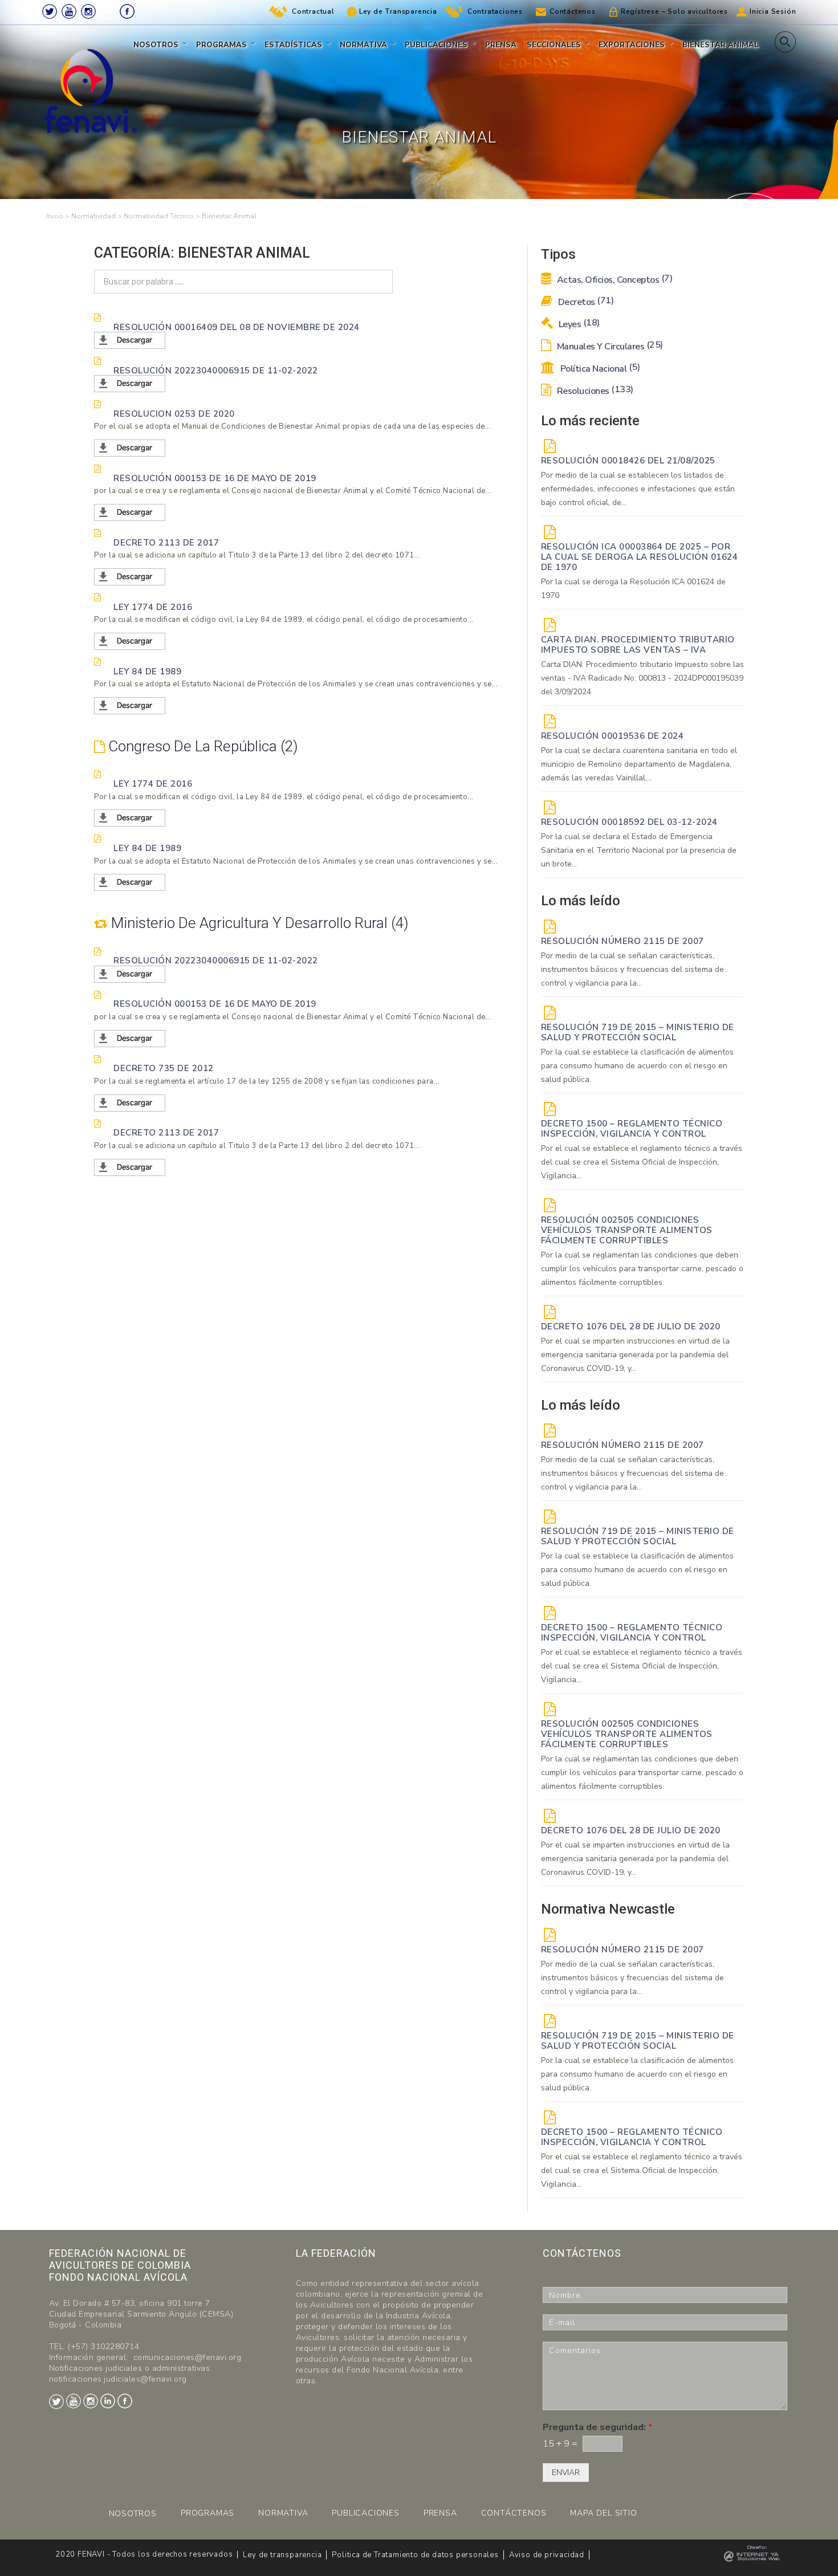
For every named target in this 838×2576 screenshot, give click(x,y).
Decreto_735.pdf (131, 1103)
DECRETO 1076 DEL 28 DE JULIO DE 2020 (631, 1326)
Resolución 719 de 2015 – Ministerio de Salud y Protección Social (638, 1032)
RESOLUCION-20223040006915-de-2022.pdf (183, 384)
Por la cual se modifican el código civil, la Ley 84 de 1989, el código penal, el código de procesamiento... (284, 620)
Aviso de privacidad (547, 2555)
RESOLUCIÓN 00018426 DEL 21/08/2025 (628, 461)
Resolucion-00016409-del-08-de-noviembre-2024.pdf (198, 341)
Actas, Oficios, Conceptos (613, 280)
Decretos (585, 302)
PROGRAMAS (208, 2513)
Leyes (578, 324)
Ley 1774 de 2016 (153, 607)
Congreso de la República (199, 746)
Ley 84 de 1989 (147, 671)
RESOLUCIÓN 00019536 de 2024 (613, 736)
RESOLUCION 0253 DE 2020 (174, 413)
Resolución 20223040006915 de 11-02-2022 (216, 370)
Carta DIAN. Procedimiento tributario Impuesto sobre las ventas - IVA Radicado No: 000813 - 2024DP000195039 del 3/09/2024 (642, 678)
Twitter (50, 11)
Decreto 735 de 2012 (164, 1068)
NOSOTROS (133, 2514)
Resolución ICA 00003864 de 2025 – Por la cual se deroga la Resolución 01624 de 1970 (640, 557)
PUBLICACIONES (365, 2513)
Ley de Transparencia (398, 11)
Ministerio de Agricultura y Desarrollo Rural (256, 923)
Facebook (127, 11)
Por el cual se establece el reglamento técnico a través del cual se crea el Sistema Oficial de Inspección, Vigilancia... (642, 1162)
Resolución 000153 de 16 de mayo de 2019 (215, 478)
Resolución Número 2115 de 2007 (623, 941)
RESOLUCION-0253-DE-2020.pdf (160, 448)
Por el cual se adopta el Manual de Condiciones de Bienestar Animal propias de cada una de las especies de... (292, 426)
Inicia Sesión (773, 11)
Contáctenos (573, 11)
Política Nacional (599, 369)
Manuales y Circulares (609, 347)
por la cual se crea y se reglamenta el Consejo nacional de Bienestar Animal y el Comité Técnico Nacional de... (293, 491)
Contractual (313, 11)
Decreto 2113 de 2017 (166, 542)
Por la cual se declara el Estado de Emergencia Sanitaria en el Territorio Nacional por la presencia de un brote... (639, 850)
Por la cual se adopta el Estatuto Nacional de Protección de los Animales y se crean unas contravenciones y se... (296, 684)
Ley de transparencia (282, 2555)
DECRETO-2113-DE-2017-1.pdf (158, 577)
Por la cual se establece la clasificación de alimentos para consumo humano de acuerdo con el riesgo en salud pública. (637, 1066)
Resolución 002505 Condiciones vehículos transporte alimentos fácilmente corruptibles (627, 1230)
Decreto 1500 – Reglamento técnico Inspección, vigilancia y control (632, 1129)
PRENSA (440, 2513)
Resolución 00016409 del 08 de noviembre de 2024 (237, 327)
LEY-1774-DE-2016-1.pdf (146, 642)
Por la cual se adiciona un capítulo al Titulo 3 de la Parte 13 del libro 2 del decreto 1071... (257, 555)
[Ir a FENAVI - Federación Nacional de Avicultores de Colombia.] (55, 216)
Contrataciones (495, 11)
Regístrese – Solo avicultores (674, 11)
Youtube (69, 11)
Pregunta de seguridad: (597, 2428)
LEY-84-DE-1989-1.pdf (142, 706)
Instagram (88, 11)
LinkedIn (108, 11)
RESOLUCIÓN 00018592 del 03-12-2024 (629, 822)
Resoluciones (594, 391)
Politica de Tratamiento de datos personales (415, 2555)
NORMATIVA (283, 2513)
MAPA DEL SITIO (603, 2513)
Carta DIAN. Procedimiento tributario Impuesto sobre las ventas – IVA (638, 645)
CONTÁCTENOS (514, 2513)
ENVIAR (566, 2473)
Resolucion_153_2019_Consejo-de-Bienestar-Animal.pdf (204, 513)
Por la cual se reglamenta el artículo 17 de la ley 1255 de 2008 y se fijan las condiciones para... (267, 1081)
